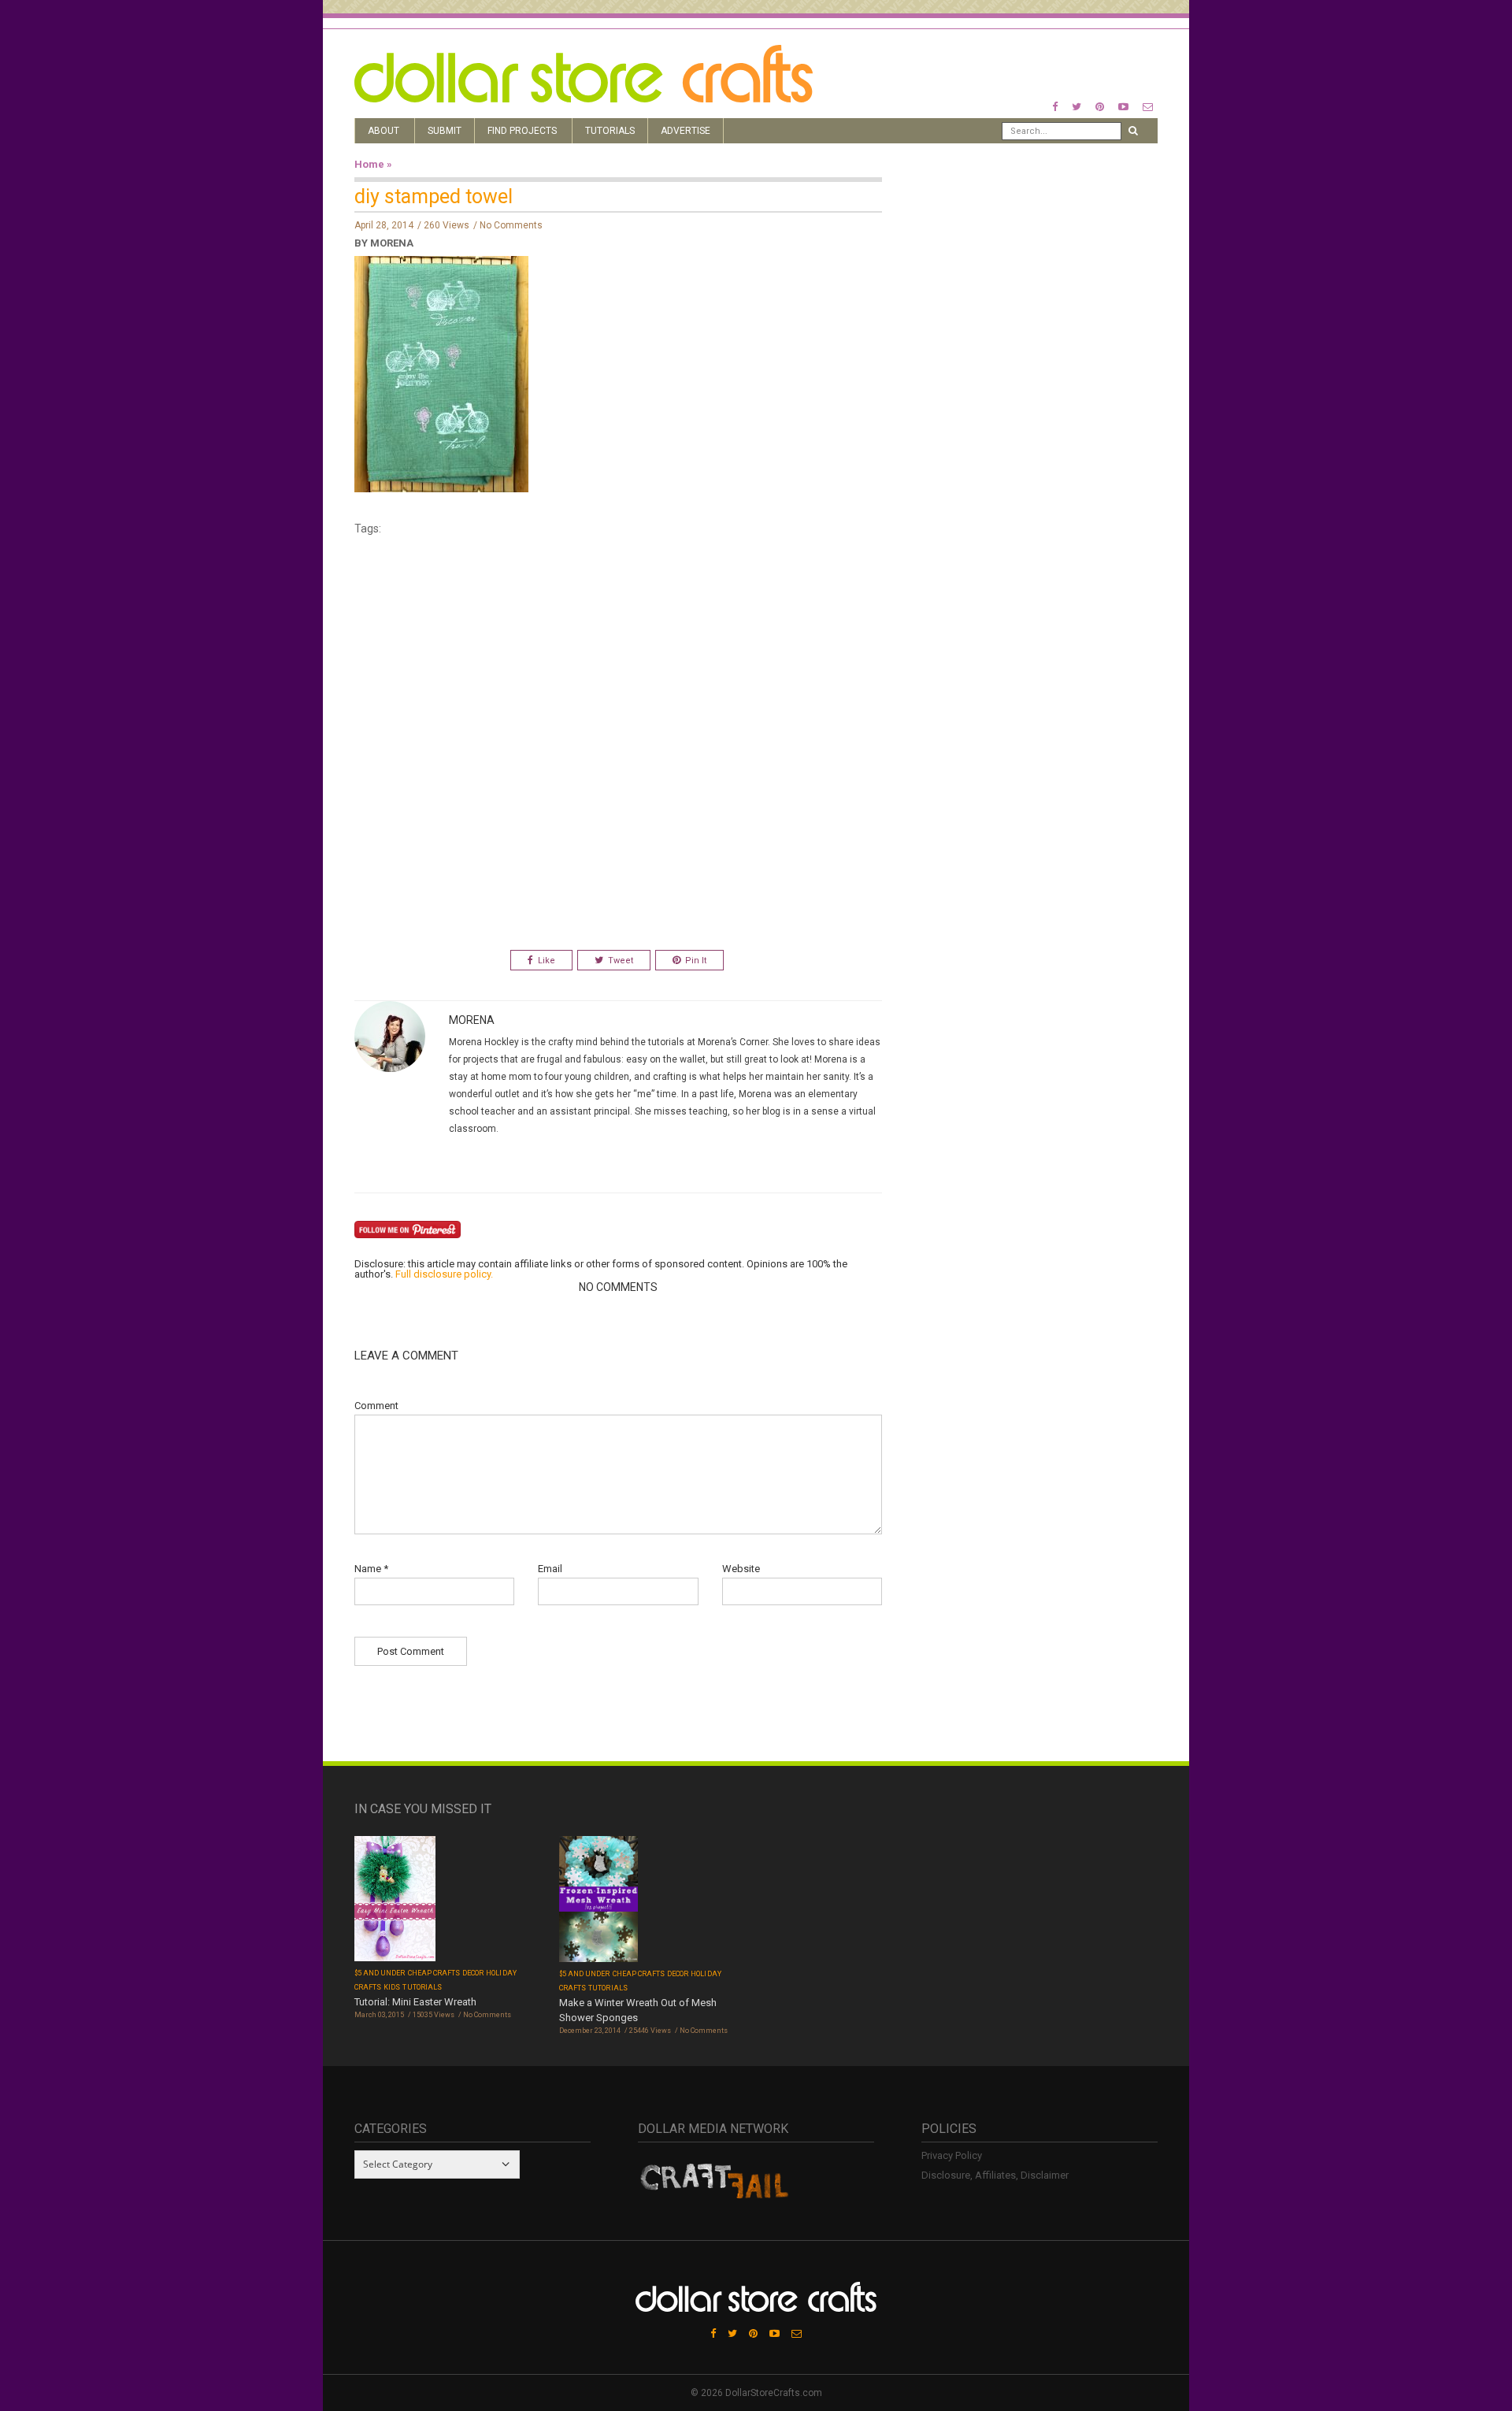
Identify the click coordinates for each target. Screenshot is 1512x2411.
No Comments (511, 225)
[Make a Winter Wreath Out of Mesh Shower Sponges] (598, 1900)
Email (550, 1569)
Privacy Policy (952, 2155)
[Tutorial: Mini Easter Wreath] (395, 1900)
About (384, 131)
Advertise (686, 131)
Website (741, 1569)
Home (369, 164)
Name (371, 1569)
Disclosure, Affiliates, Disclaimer (995, 2175)
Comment (376, 1406)
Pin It (696, 961)
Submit (445, 131)
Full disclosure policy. (444, 1274)
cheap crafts (434, 1973)
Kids (392, 1987)
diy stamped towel (434, 197)
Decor (473, 1973)
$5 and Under (380, 1973)
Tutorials (610, 131)
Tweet (621, 961)
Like (547, 961)
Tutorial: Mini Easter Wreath (415, 2002)
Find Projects (522, 131)
